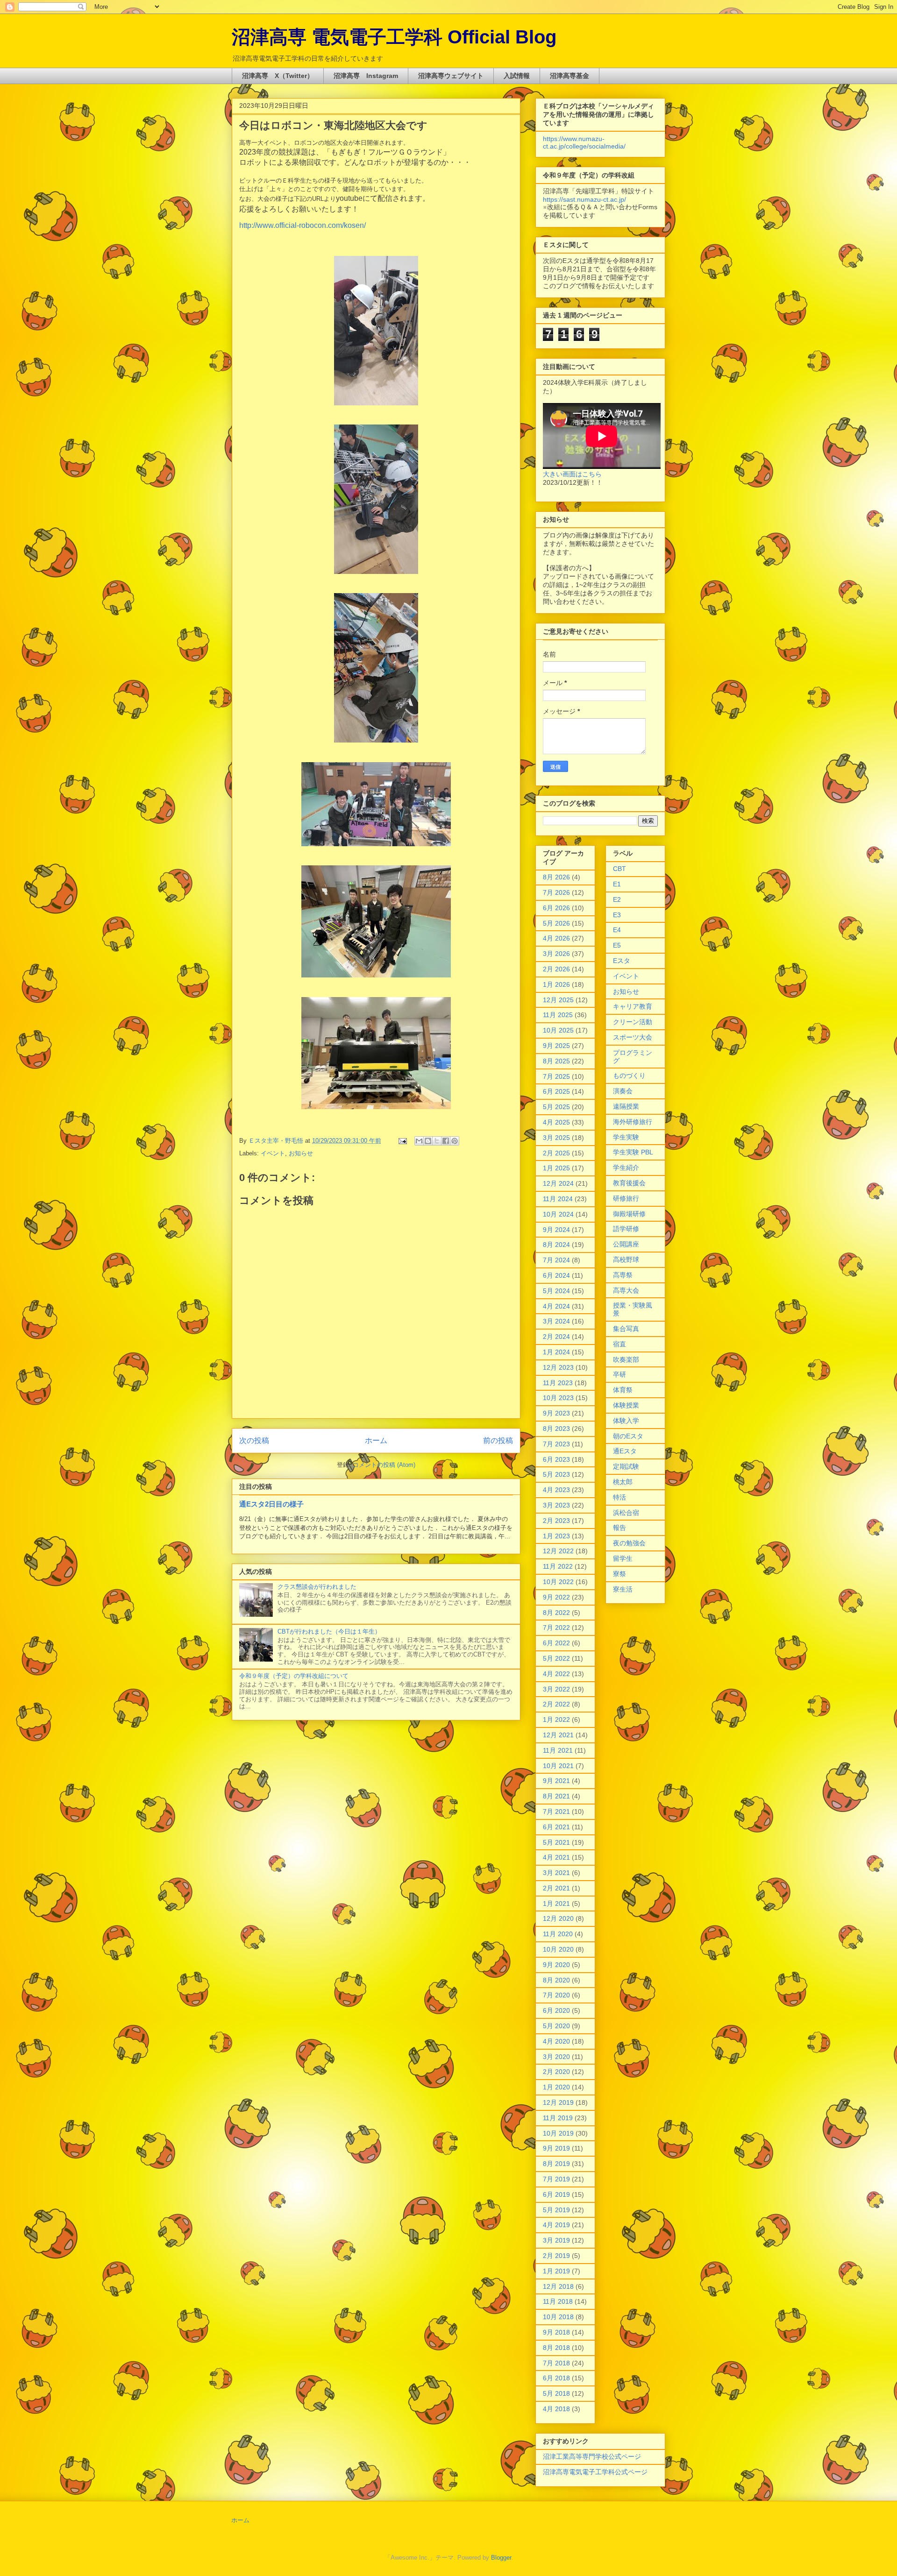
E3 (617, 915)
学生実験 (626, 1137)
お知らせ (301, 1153)
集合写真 (626, 1329)
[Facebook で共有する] (446, 1141)
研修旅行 (626, 1198)
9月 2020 (556, 1965)
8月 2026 (556, 877)
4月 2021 (556, 1857)
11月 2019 (558, 2118)
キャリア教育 (633, 1006)
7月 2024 (556, 1260)
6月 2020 (556, 2010)
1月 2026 (556, 984)
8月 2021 (556, 1796)
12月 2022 (558, 1551)
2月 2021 (556, 1888)
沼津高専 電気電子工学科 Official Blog (394, 37)
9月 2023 (556, 1413)
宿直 (619, 1344)
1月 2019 (556, 2271)
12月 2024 (558, 1183)
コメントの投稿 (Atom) (384, 1465)
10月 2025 (558, 1030)
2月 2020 (556, 2072)
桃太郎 (623, 1482)
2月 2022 (556, 1704)
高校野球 (626, 1260)
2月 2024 (556, 1337)
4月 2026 (556, 938)
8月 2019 (556, 2164)
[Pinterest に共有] (455, 1141)
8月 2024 (556, 1245)
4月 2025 (556, 1122)
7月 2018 (556, 2363)
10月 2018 (558, 2317)
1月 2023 (556, 1536)
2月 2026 (556, 969)
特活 (619, 1497)
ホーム (376, 1440)
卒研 (619, 1374)
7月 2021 (556, 1812)
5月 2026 (556, 923)
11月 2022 (558, 1566)
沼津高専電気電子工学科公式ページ (595, 2472)
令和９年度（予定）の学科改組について (294, 1676)
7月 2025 (556, 1076)
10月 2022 (558, 1582)
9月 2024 (556, 1230)
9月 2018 (556, 2332)
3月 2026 (556, 954)
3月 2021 (556, 1873)
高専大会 (626, 1290)
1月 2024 (556, 1352)
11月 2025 (558, 1015)
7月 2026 (556, 892)
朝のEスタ (628, 1436)
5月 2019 (556, 2210)
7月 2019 (556, 2179)
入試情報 (517, 76)
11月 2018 (558, 2301)
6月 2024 (556, 1275)
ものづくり (629, 1076)
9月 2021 (556, 1781)
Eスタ (622, 961)
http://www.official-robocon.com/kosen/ (303, 225)
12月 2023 (558, 1367)
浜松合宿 (626, 1513)
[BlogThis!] (428, 1141)
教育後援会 (629, 1183)
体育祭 (623, 1390)
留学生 (623, 1558)
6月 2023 (556, 1459)
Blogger (501, 2558)
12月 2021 (558, 1735)
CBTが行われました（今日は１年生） (329, 1631)
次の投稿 (254, 1440)
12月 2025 (558, 1000)
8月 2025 (556, 1061)
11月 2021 (558, 1750)
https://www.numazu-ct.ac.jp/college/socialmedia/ (584, 142)
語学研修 (626, 1229)
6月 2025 (556, 1091)
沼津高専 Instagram (366, 76)
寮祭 (619, 1574)
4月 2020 (556, 2041)
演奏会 (623, 1091)
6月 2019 (556, 2194)
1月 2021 (556, 1904)
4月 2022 (556, 1674)
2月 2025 (556, 1153)
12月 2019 (558, 2102)
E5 (617, 945)
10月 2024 (558, 1214)
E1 (617, 884)
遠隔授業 (626, 1106)
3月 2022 (556, 1689)
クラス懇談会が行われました (317, 1587)
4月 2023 (556, 1490)
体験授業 (626, 1405)
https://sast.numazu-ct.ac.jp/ (584, 199)
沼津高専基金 (570, 76)
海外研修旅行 (633, 1122)
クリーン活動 (633, 1022)
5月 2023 (556, 1474)
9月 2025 (556, 1046)
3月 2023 (556, 1505)
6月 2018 (556, 2378)
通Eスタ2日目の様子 (271, 1504)
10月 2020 (558, 1949)
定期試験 (626, 1466)
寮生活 (623, 1589)
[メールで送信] (419, 1141)
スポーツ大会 (633, 1037)
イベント (273, 1153)
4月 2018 (556, 2409)
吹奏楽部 (626, 1359)
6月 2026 (556, 908)
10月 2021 (558, 1766)
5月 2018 (556, 2393)
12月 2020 (558, 1918)
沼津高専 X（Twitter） (278, 76)
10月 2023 (558, 1398)
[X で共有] (437, 1141)
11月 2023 (558, 1383)
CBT (619, 869)
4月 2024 (556, 1306)
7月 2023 (556, 1444)
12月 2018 (558, 2286)
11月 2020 (558, 1934)
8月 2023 (556, 1429)
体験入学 (626, 1421)
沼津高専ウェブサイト (451, 76)
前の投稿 (498, 1440)
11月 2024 (558, 1199)
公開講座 (626, 1244)
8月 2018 (556, 2348)
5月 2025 (556, 1107)
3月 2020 (556, 2057)
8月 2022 (556, 1613)
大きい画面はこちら (572, 474)
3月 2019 (556, 2240)
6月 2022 (556, 1643)
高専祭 (623, 1275)
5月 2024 (556, 1291)
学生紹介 (626, 1168)
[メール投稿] (402, 1141)
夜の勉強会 (629, 1543)
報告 (619, 1528)
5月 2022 (556, 1658)
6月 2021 (556, 1827)
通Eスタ (625, 1451)
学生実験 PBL (633, 1152)
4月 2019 (556, 2225)
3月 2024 (556, 1321)
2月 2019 (556, 2256)
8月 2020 (556, 1980)
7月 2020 (556, 1995)
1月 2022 (556, 1720)
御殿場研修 (629, 1214)
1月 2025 (556, 1168)
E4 (617, 930)
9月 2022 (556, 1597)
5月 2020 (556, 2026)
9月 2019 (556, 2148)
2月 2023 (556, 1521)
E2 (617, 899)
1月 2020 (556, 2087)
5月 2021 (556, 1842)
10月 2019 (558, 2133)
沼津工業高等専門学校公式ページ (592, 2456)
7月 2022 (556, 1628)
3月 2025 (556, 1138)
